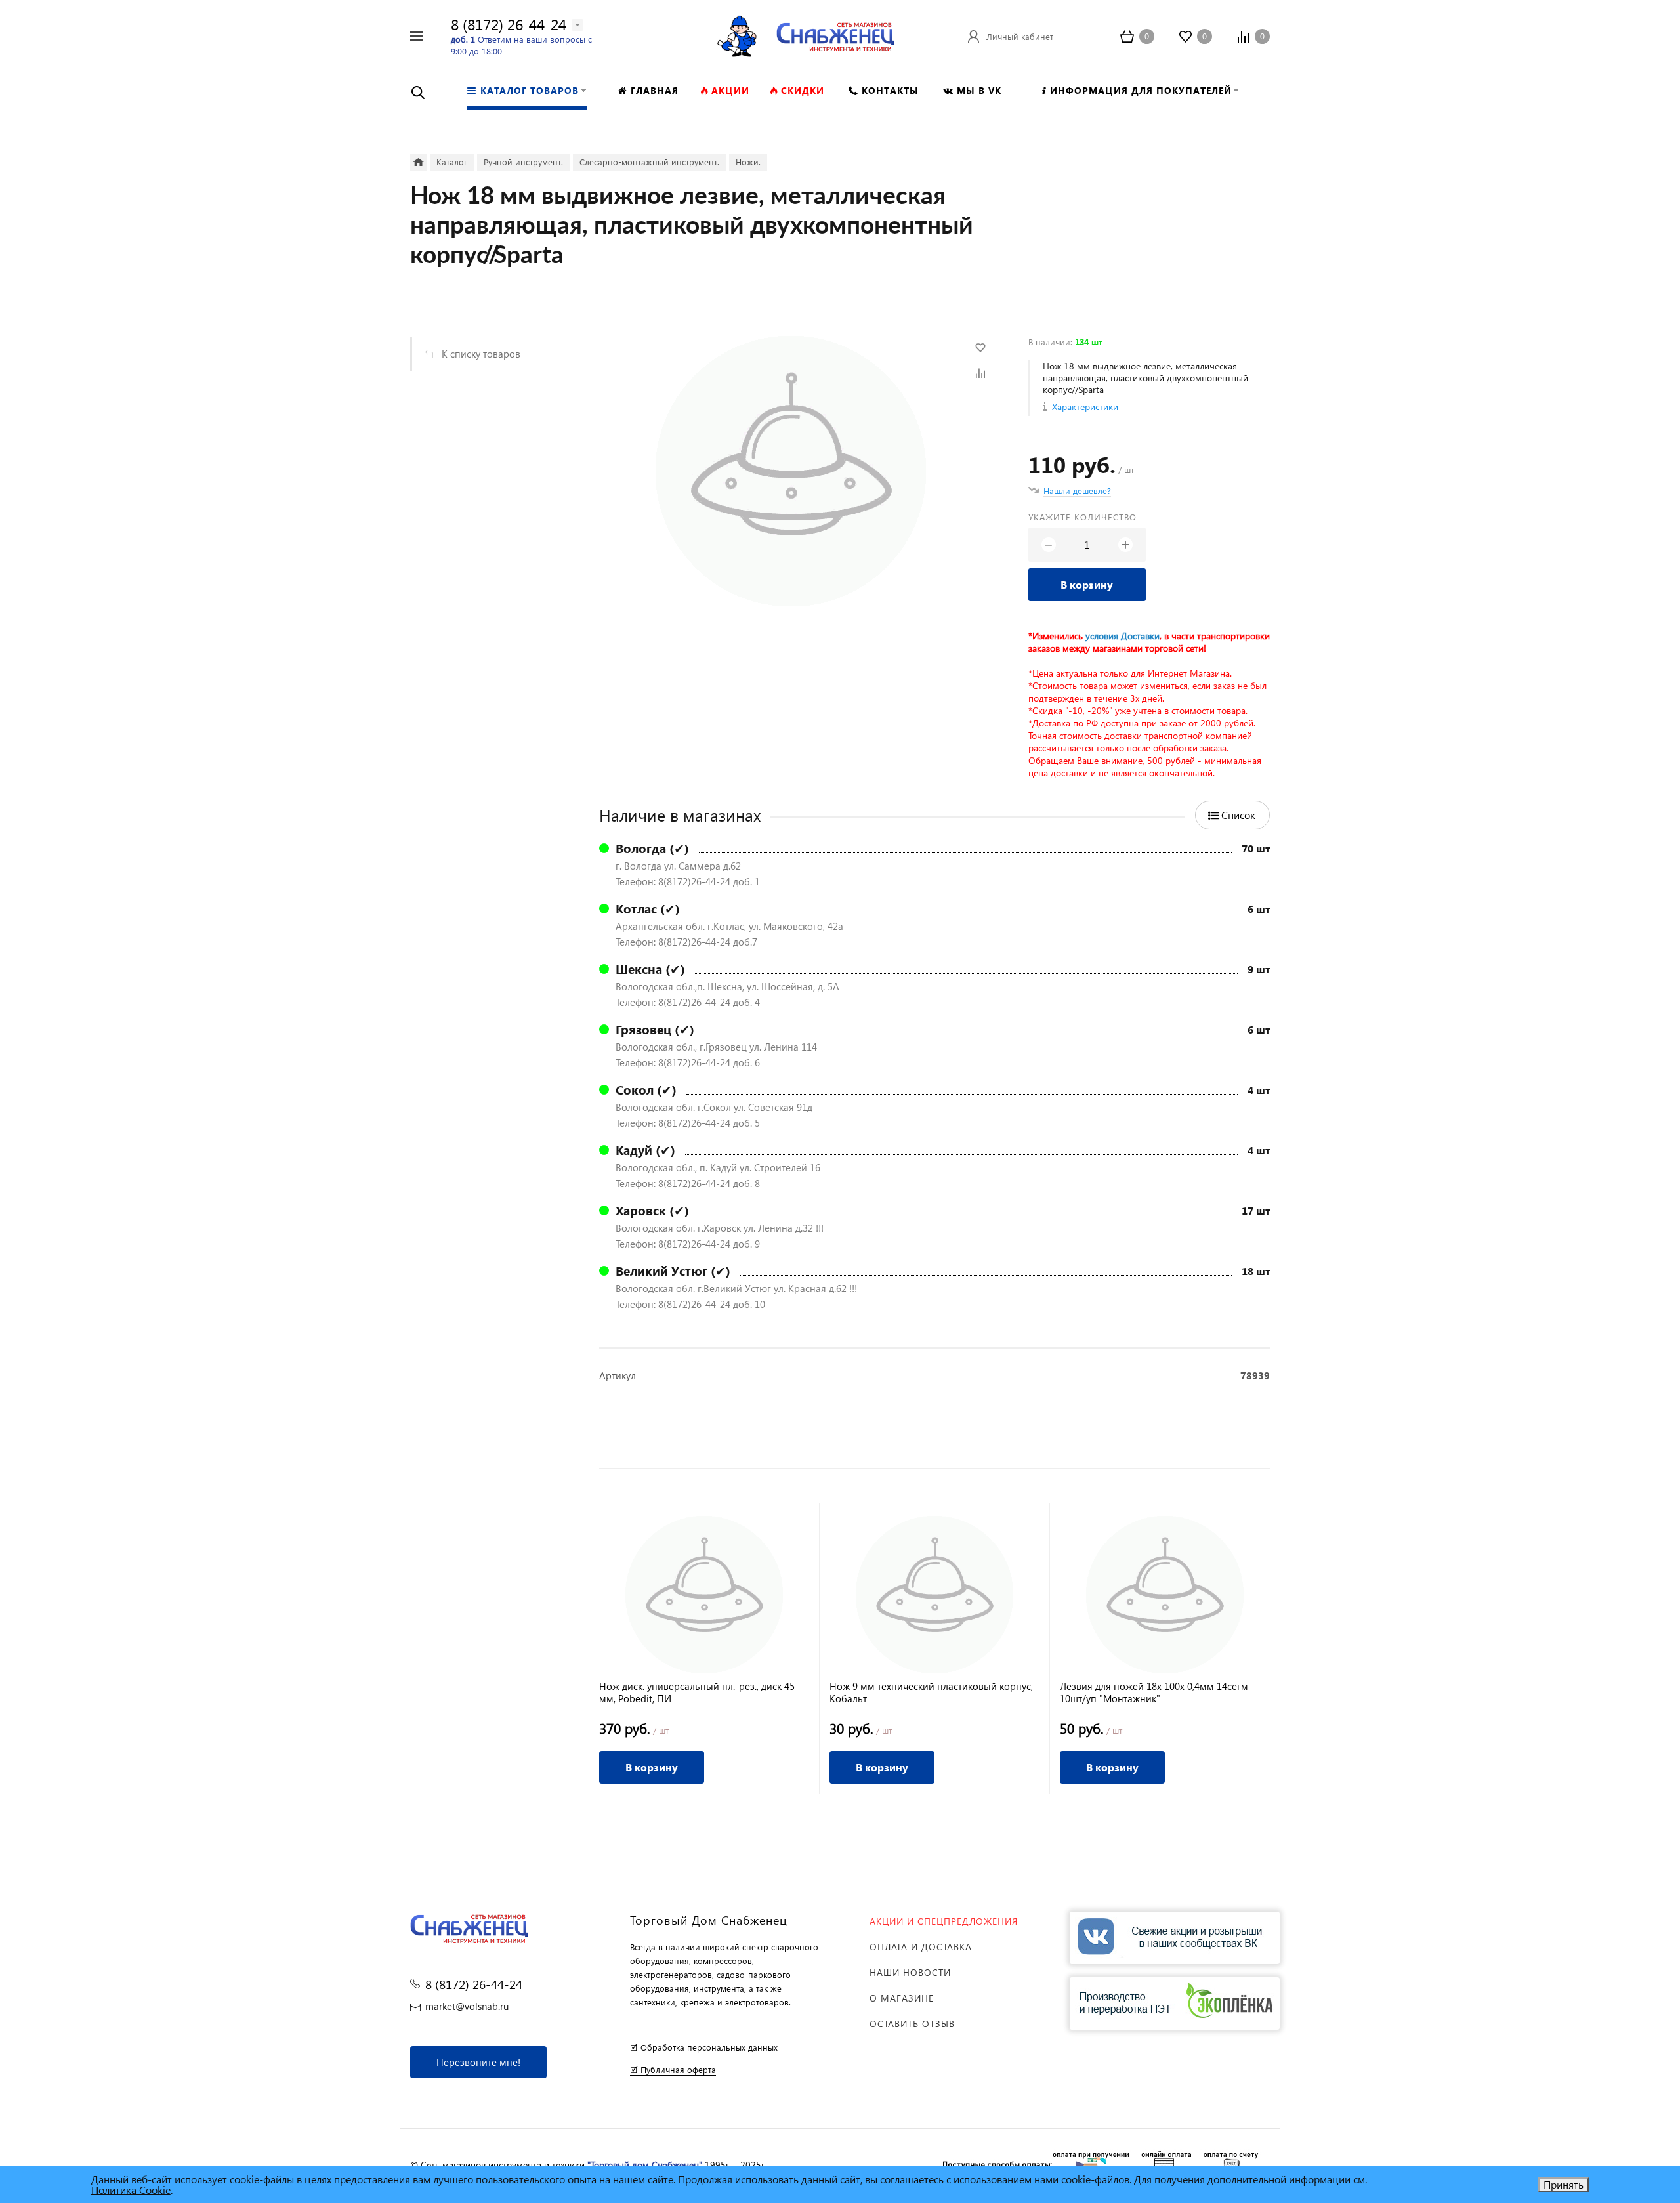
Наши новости (910, 1972)
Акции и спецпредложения (944, 1921)
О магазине (902, 1998)
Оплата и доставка (921, 1947)
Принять (1564, 2184)
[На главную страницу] (835, 34)
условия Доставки (1123, 636)
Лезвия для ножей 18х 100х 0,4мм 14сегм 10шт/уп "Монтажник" (1154, 1692)
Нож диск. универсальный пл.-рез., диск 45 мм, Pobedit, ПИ (697, 1692)
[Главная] (418, 162)
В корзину (1087, 584)
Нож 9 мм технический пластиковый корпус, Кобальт (931, 1692)
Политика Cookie (131, 2190)
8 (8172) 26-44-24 (509, 24)
